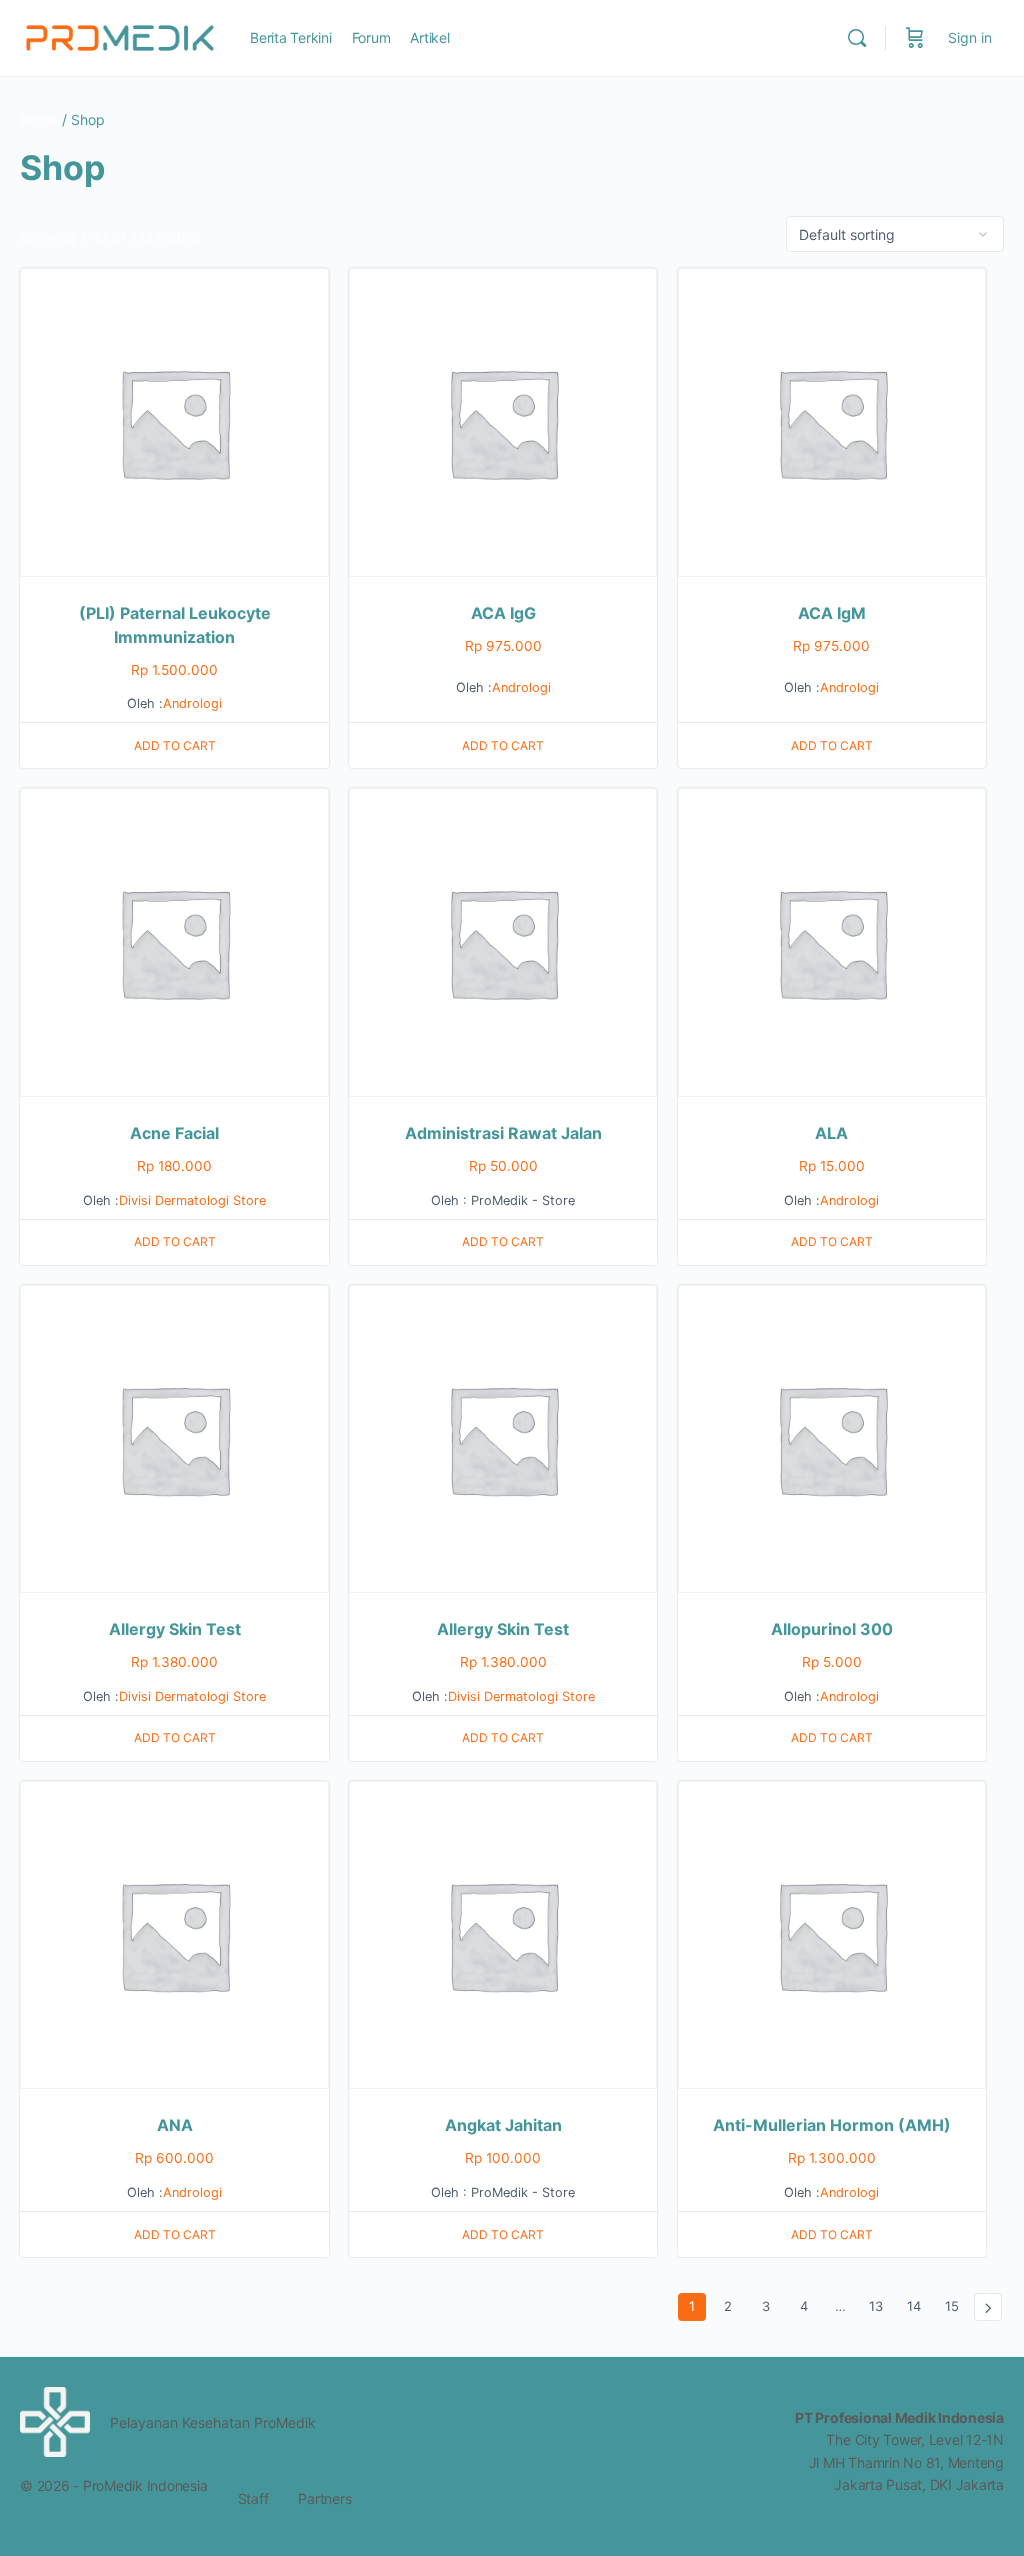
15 (952, 2306)
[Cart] (915, 38)
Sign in (970, 37)
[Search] (857, 38)
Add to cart (175, 745)
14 (914, 2306)
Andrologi (192, 703)
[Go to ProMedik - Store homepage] (120, 36)
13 (876, 2306)
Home (39, 119)
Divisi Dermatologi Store (192, 1200)
